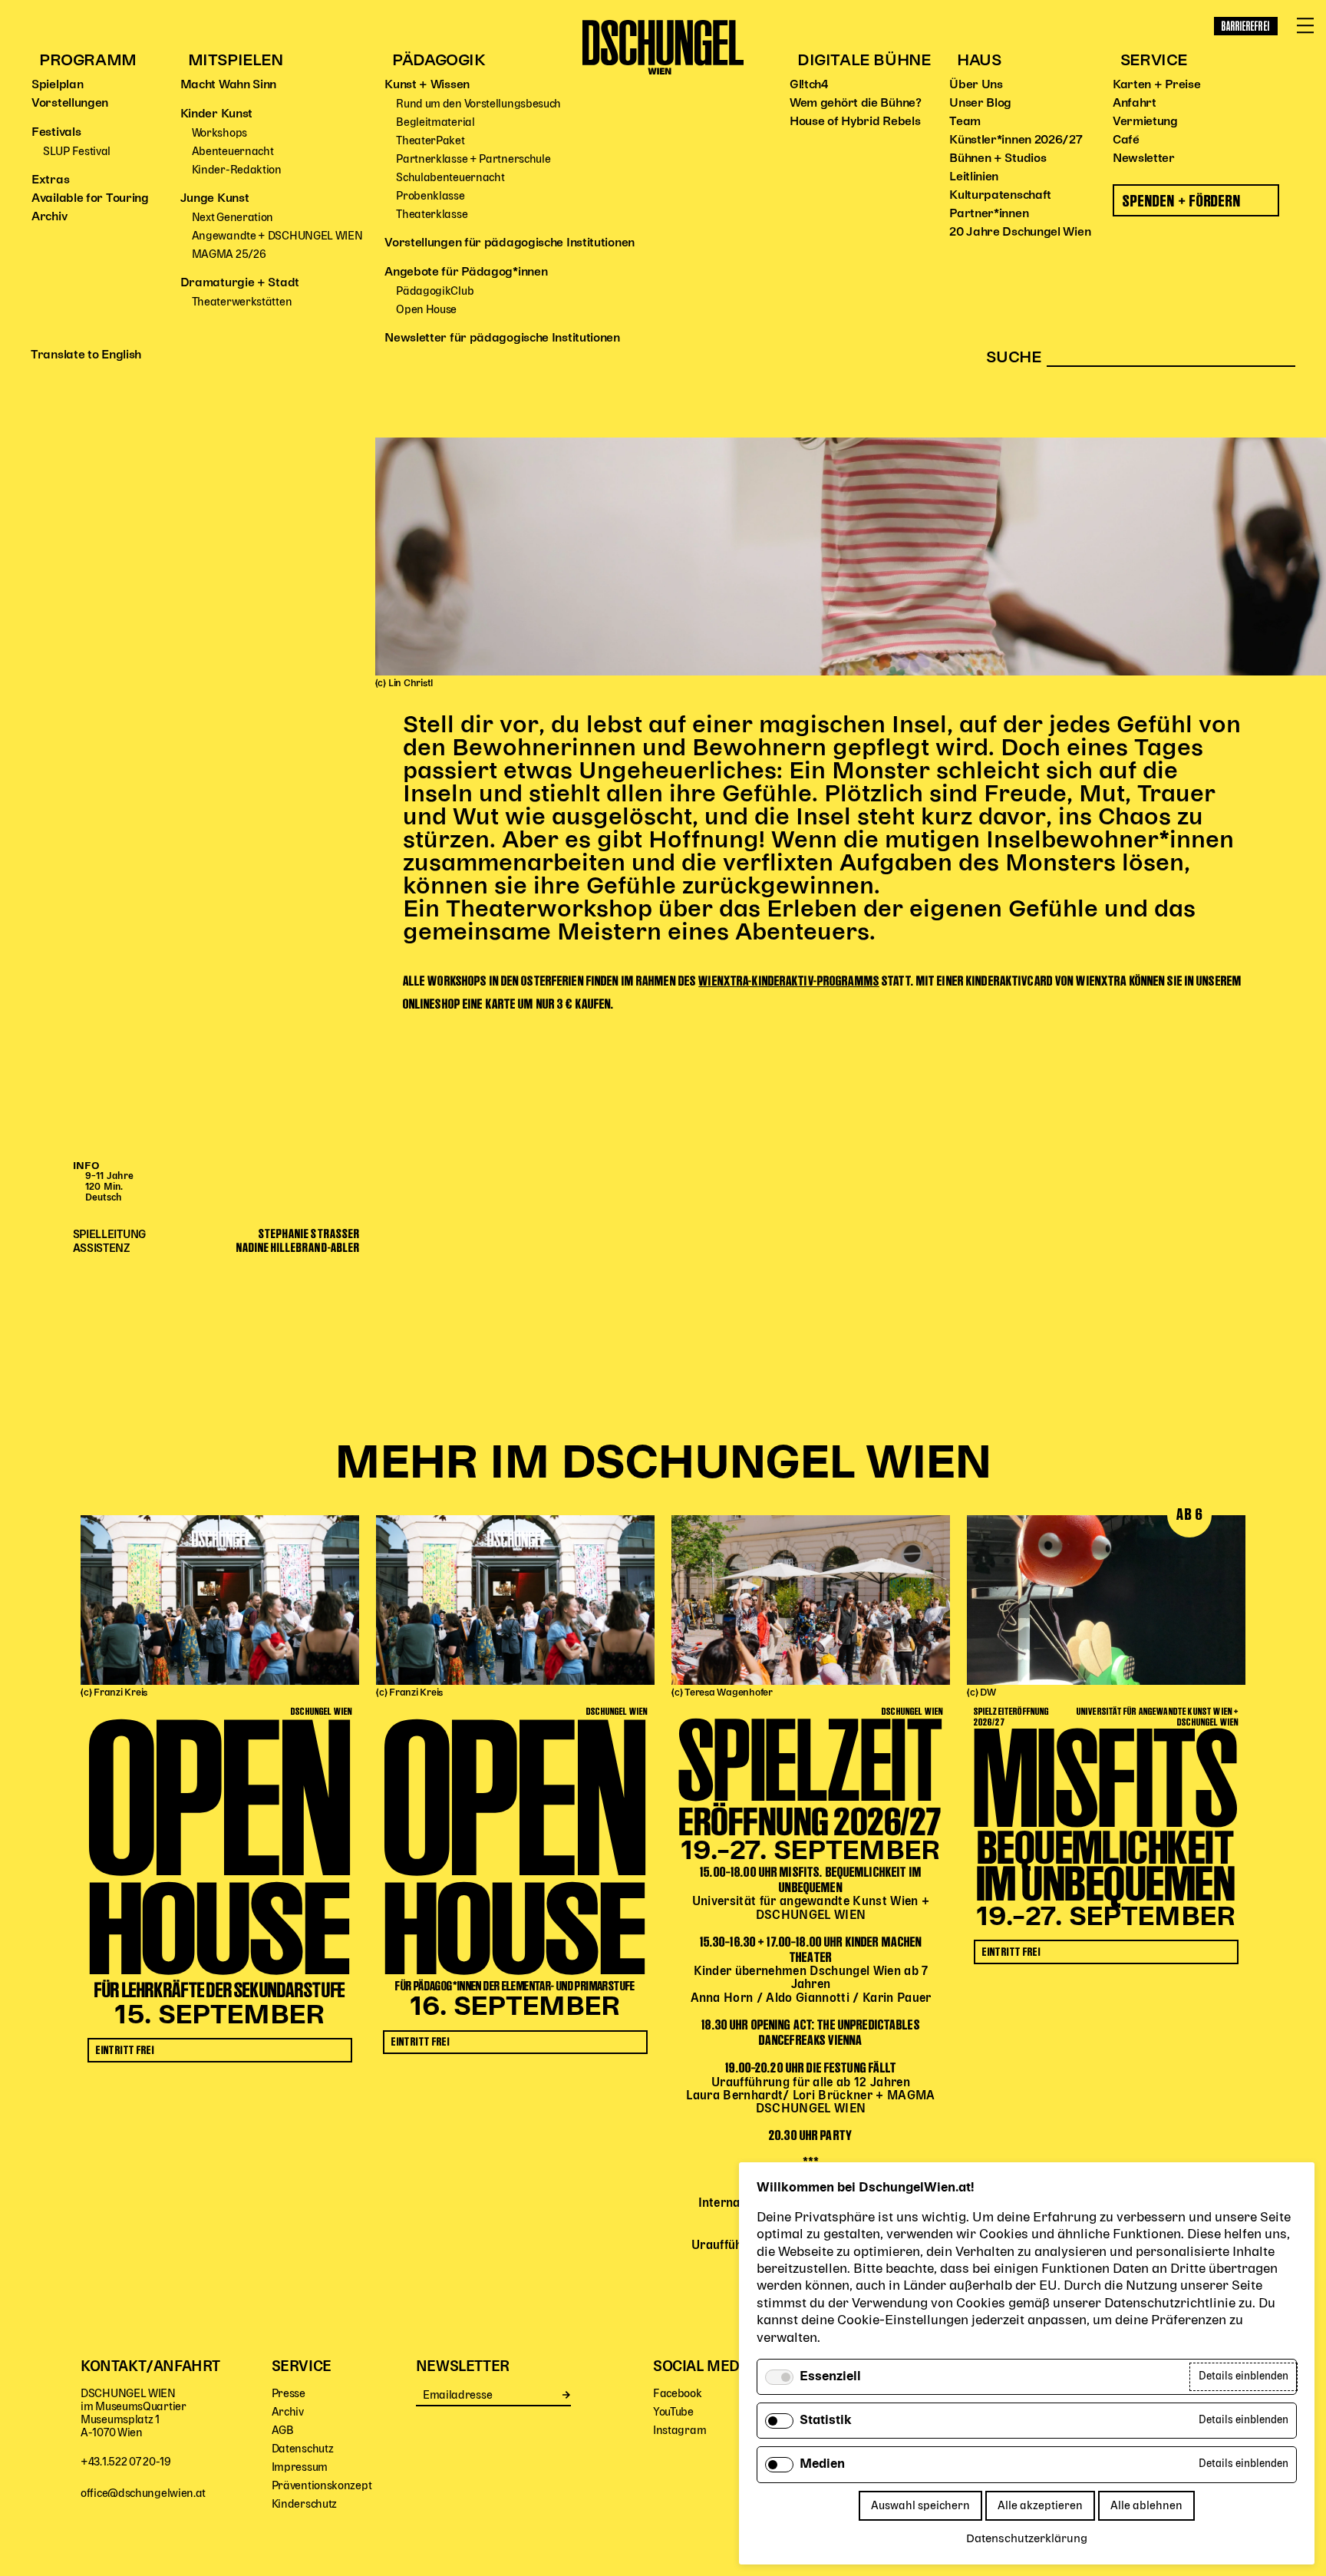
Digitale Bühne (864, 61)
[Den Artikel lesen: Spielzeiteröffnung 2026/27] (811, 1600)
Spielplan (57, 85)
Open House (426, 310)
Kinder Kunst (216, 114)
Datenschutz (303, 2449)
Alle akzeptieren (1040, 2506)
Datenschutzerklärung (1027, 2539)
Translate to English (86, 355)
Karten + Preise (1157, 85)
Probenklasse (430, 196)
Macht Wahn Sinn (229, 85)
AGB (283, 2431)
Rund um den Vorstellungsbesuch (478, 104)
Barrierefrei (1246, 26)
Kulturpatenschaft (1000, 196)
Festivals (56, 133)
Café (1126, 140)
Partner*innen (989, 214)
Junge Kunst (215, 199)
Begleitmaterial (435, 122)
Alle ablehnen (1146, 2506)
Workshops (219, 133)
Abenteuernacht (233, 152)
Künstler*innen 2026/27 (1016, 140)
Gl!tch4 (809, 85)
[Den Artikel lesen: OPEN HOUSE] (220, 1600)
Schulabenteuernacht (450, 178)
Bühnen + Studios (998, 159)
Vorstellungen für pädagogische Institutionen (510, 243)
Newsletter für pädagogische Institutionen (502, 339)
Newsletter (1144, 159)
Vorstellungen (70, 104)
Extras (50, 180)
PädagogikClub (435, 291)
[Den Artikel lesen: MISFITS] (1106, 1600)
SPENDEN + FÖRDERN (1182, 201)
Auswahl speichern (920, 2506)
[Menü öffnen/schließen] (1305, 26)
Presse (289, 2394)
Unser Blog (980, 104)
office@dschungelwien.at (143, 2493)
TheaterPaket (430, 141)
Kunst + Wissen (427, 85)
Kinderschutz (304, 2504)
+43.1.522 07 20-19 (126, 2462)
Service (1154, 61)
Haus (979, 61)
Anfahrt (1135, 104)
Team (965, 122)
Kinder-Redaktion (237, 170)
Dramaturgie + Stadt (240, 283)
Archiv (49, 217)
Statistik (826, 2421)
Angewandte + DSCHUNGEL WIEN (277, 236)
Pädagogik (439, 61)
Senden (567, 2395)
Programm (88, 61)
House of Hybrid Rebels (855, 122)
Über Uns (976, 85)
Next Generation (233, 218)
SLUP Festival (77, 152)
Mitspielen (236, 61)
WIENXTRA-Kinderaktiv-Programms (789, 981)
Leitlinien (974, 177)
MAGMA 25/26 (229, 254)
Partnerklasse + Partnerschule (473, 159)
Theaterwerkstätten (242, 302)
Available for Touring (90, 199)
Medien (822, 2465)
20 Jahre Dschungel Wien (1020, 233)
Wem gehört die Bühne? (856, 104)
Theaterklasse (432, 215)
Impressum (300, 2467)
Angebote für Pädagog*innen (466, 272)
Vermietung (1145, 122)
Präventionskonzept (322, 2486)
